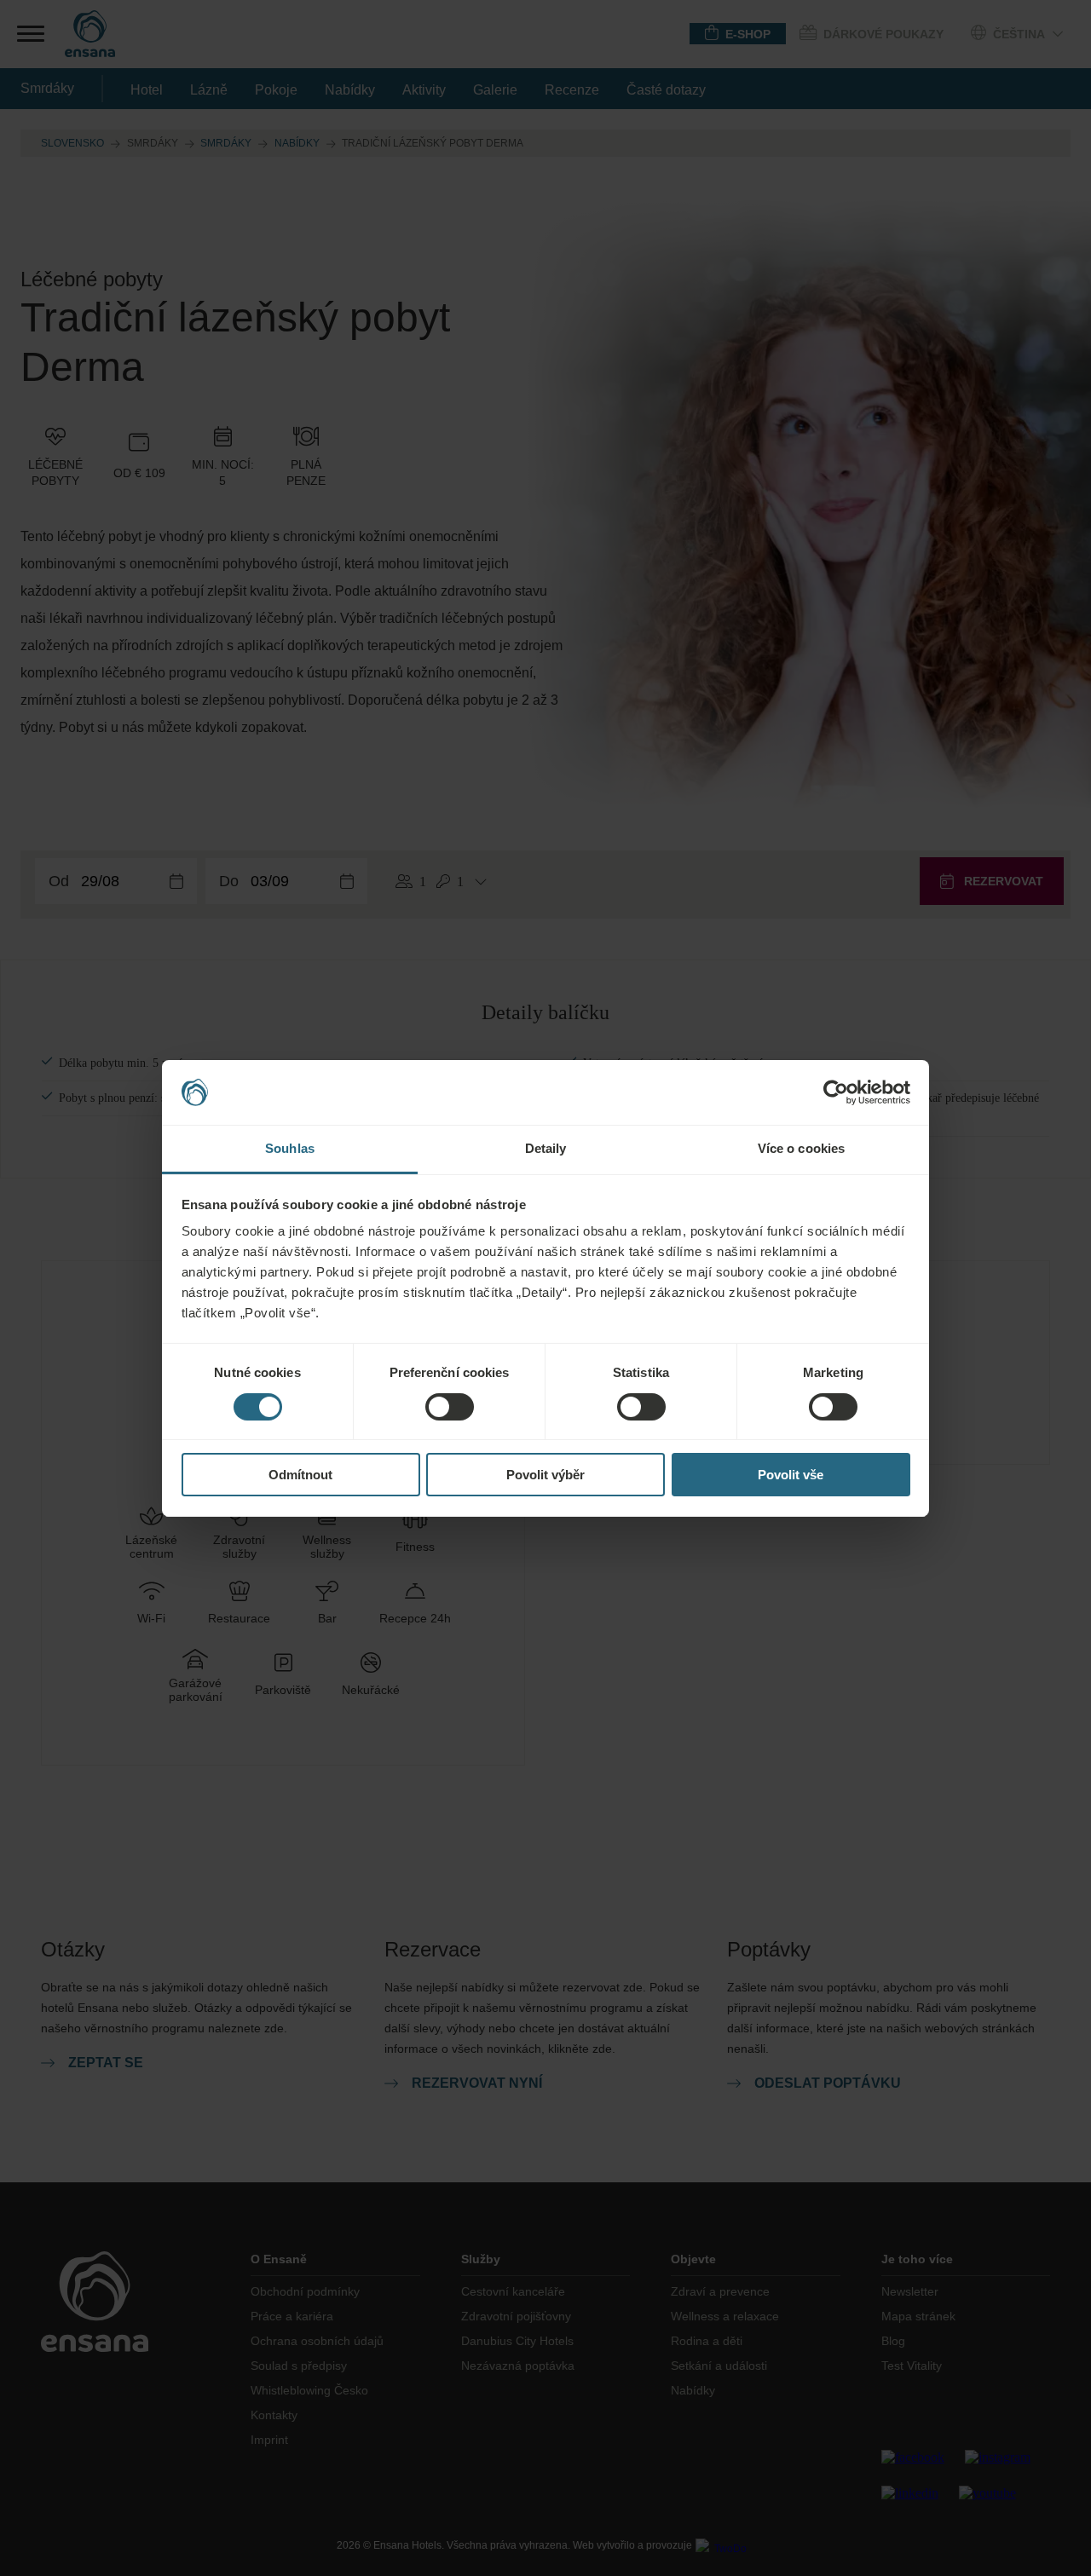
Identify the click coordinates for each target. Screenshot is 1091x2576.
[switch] (450, 1407)
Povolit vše (791, 1475)
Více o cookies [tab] (801, 1148)
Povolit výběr (545, 1475)
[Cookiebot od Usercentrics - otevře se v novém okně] (836, 1092)
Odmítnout (300, 1475)
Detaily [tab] (546, 1148)
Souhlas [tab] (290, 1148)
